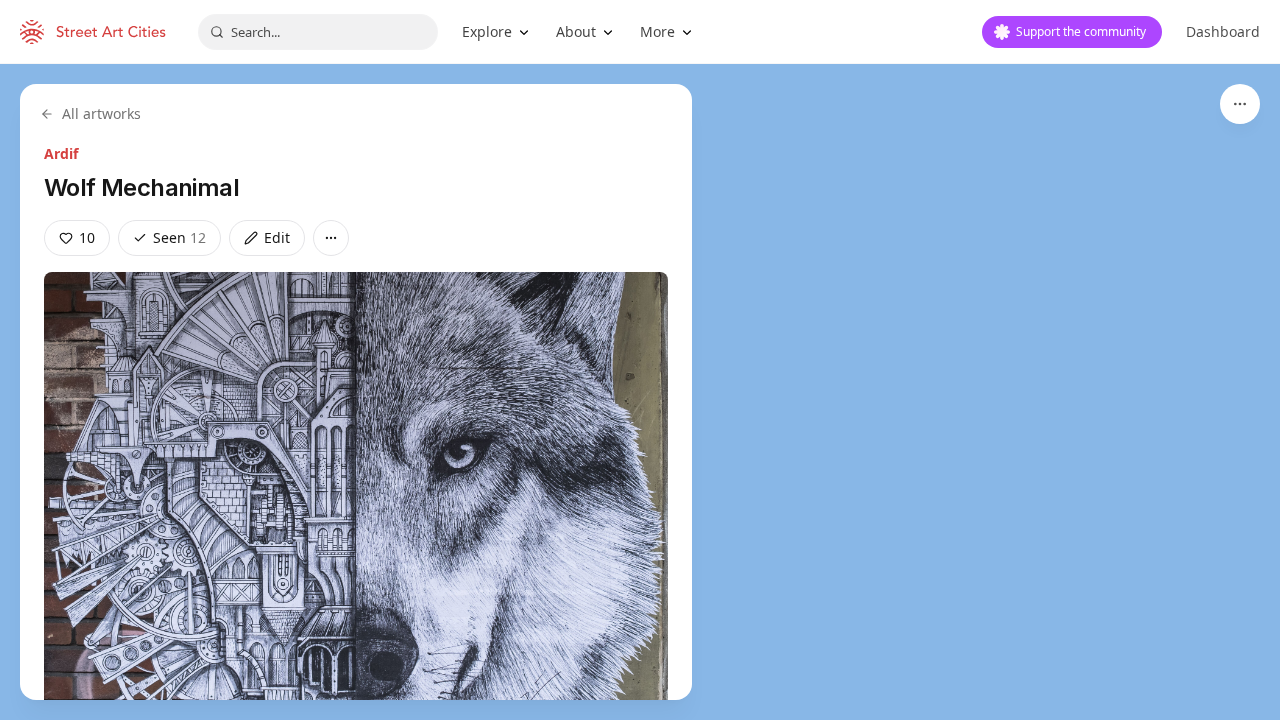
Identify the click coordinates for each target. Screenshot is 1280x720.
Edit (277, 237)
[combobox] (318, 32)
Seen (179, 237)
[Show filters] (1240, 104)
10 (87, 237)
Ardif (61, 153)
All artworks (101, 113)
